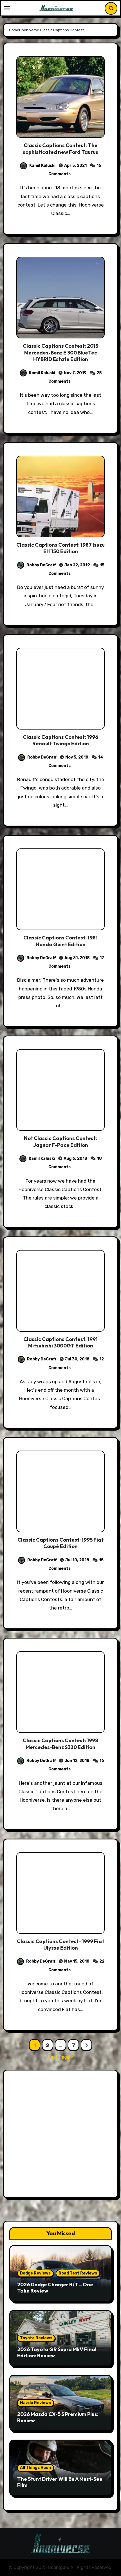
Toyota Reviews (36, 2338)
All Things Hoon (35, 2468)
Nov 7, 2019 (75, 373)
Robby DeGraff (41, 565)
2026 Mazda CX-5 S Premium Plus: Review (58, 2417)
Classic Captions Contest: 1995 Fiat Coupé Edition (60, 1543)
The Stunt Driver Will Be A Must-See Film (60, 2482)
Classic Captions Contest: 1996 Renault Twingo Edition (60, 740)
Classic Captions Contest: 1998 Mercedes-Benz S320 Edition (60, 1744)
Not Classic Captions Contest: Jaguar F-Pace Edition (60, 1141)
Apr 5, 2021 (75, 166)
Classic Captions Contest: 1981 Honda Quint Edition (60, 941)
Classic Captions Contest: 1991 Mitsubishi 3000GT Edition (60, 1342)
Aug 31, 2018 (77, 958)
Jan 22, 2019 (77, 565)
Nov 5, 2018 (77, 757)
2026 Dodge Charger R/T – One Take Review (55, 2288)
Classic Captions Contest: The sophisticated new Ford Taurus (60, 148)
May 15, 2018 (77, 1961)
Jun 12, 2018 (77, 1761)
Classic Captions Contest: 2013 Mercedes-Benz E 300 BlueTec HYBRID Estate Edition (60, 353)
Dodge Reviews (35, 2273)
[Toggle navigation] (7, 8)
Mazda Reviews (35, 2403)
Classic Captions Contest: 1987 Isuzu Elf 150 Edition (60, 548)
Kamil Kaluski (42, 166)
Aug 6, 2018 (75, 1159)
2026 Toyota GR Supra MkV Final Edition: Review (57, 2352)
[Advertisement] (60, 2135)
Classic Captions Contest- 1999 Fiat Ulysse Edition (60, 1945)
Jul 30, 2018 (77, 1359)
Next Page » (60, 2057)
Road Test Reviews (78, 2273)
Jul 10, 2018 (77, 1560)
